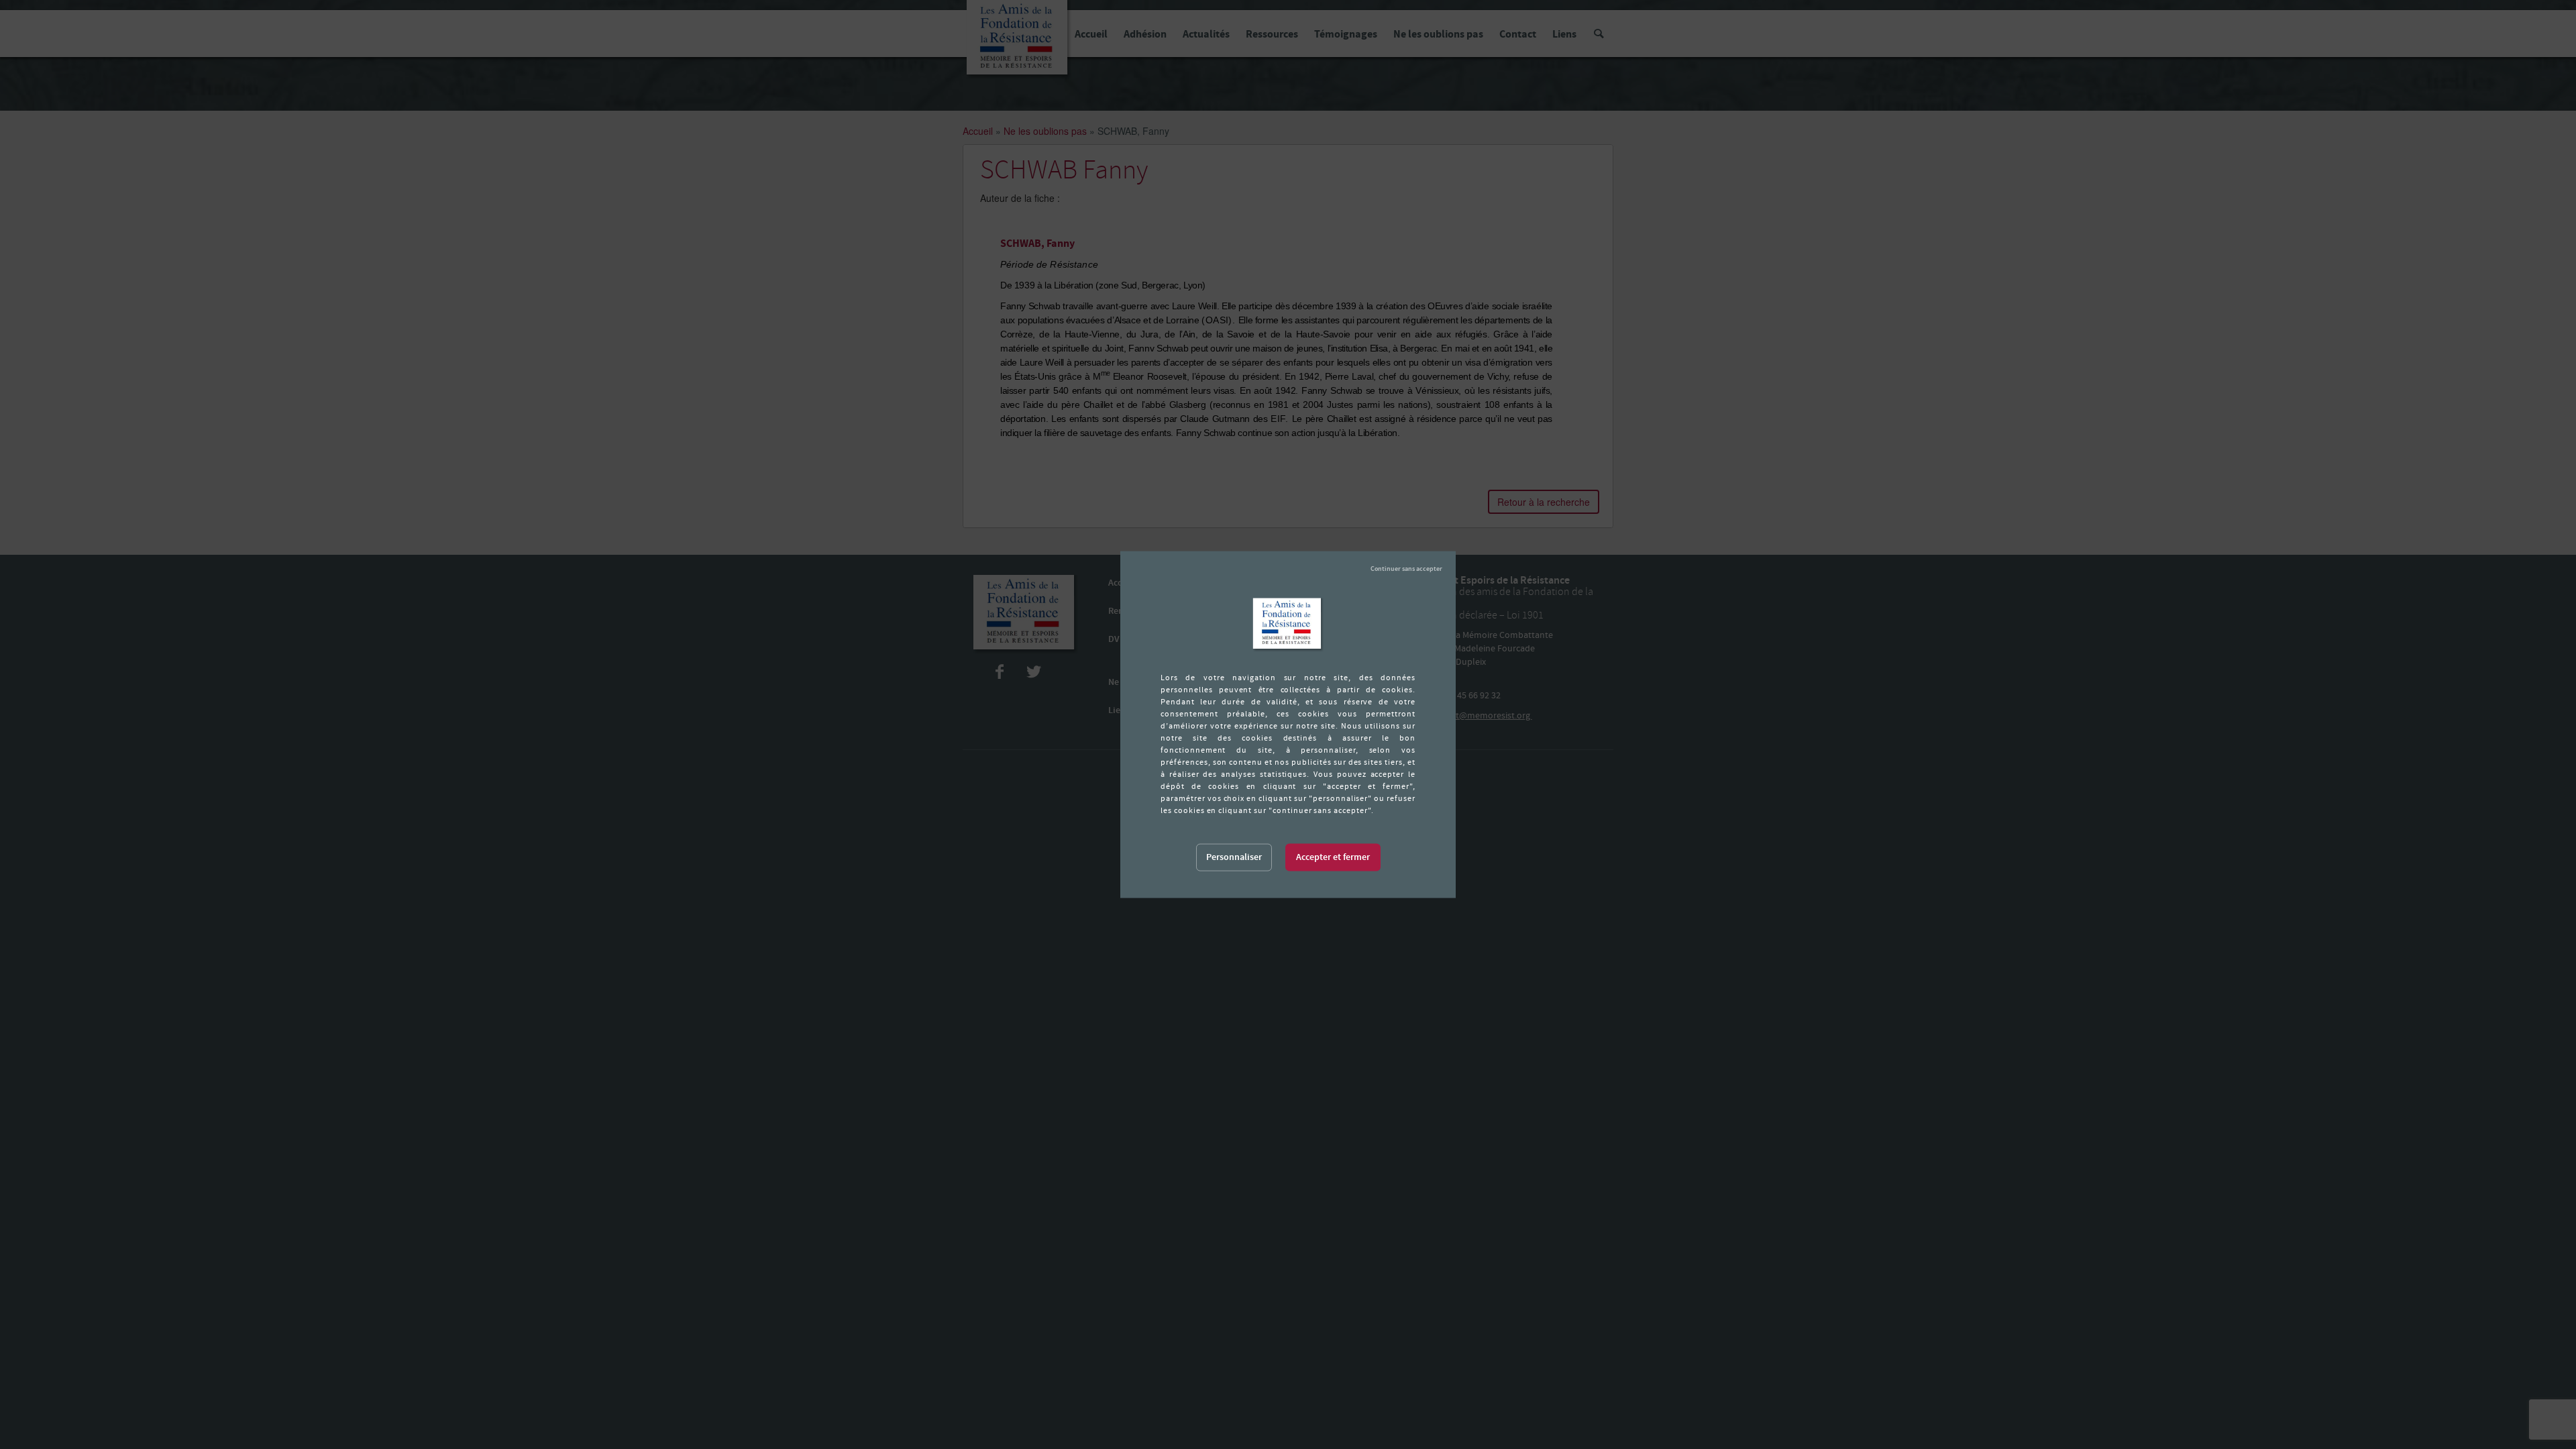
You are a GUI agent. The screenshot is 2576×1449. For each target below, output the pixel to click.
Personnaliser (1234, 857)
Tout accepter (1333, 858)
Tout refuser (1406, 569)
